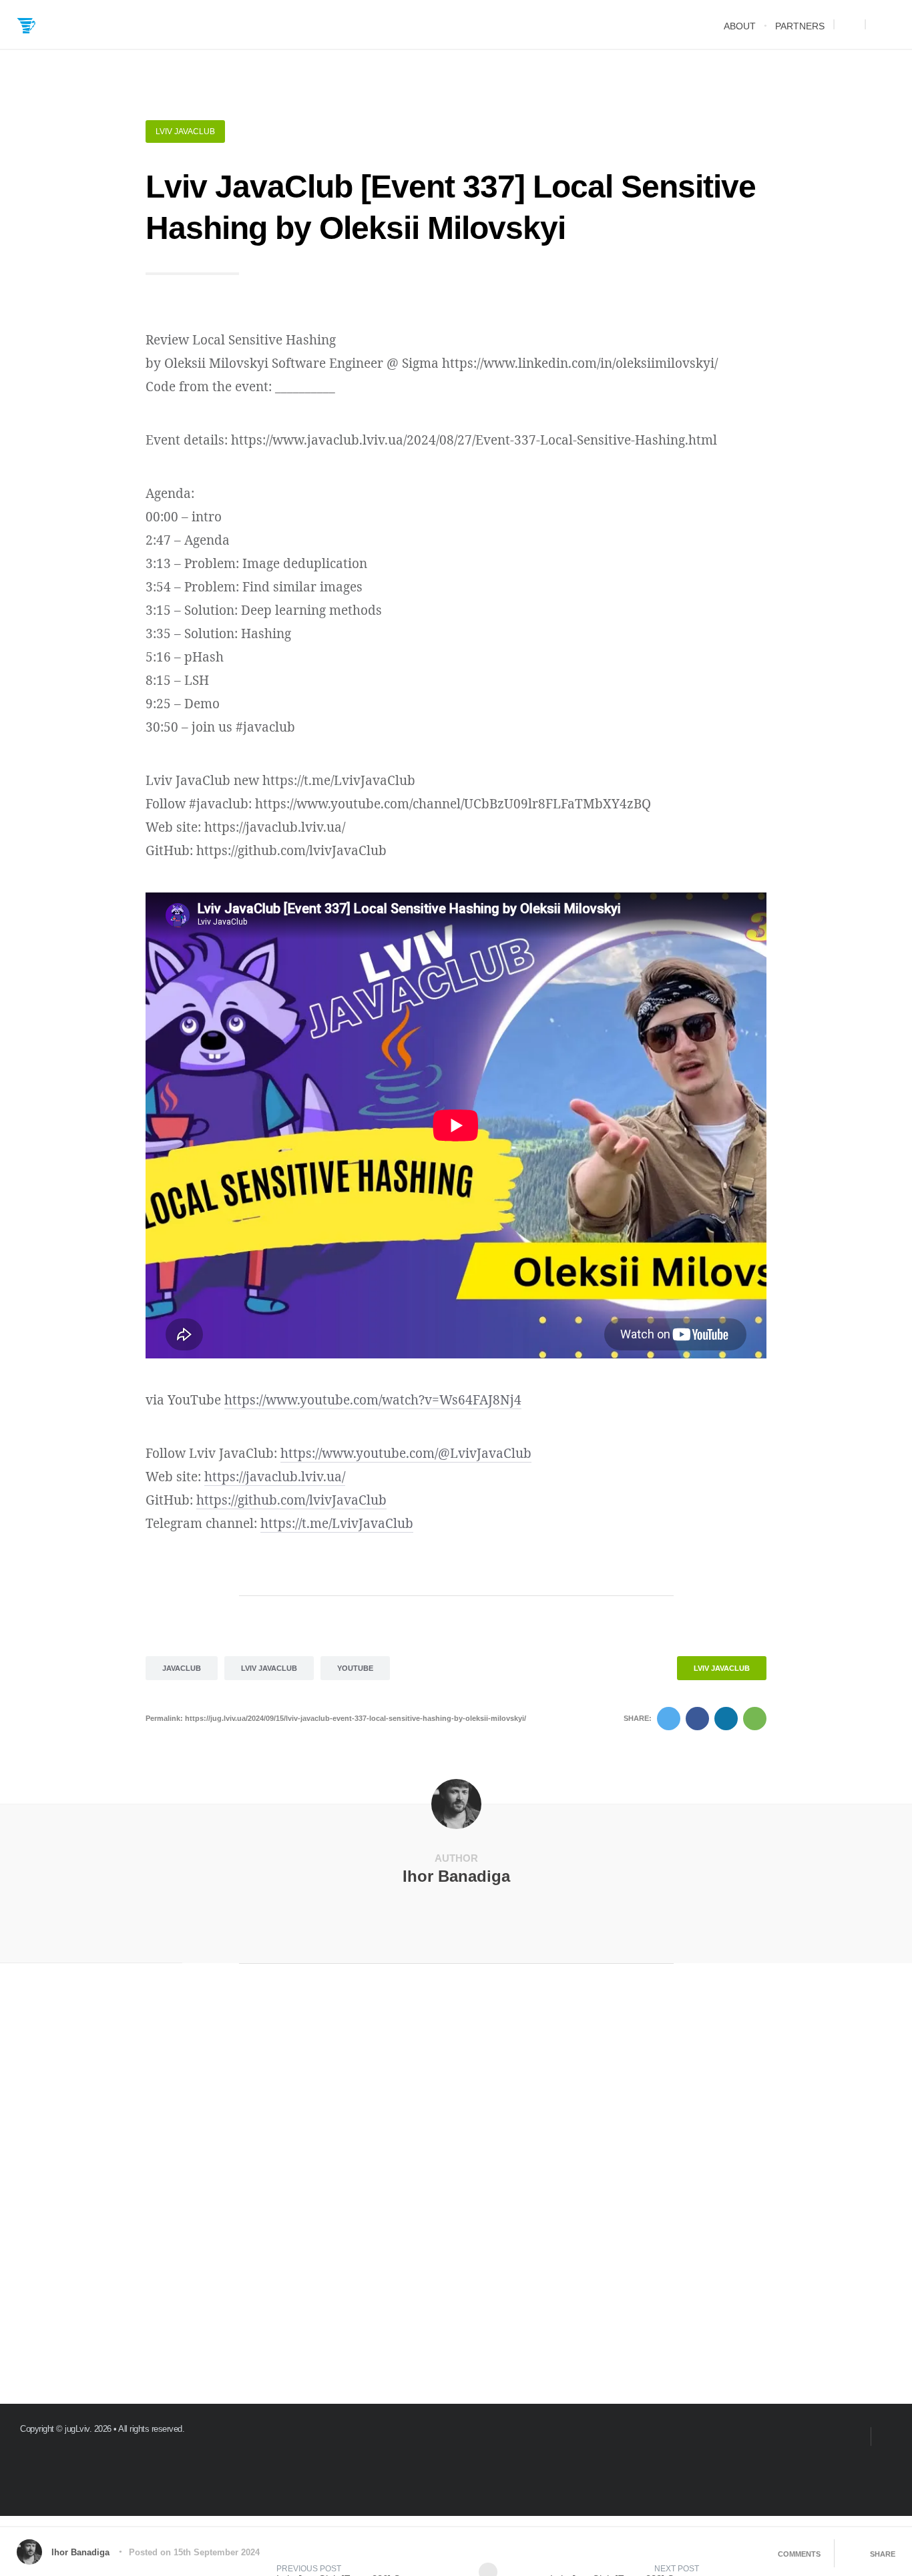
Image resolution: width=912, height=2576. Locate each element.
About (740, 26)
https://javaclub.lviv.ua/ (275, 1477)
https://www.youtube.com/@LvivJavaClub (406, 1453)
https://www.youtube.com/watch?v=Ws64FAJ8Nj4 (373, 1400)
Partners (800, 26)
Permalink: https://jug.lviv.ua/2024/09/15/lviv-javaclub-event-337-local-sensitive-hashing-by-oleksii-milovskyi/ (336, 1718)
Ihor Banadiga (456, 1876)
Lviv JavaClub (185, 132)
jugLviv (77, 2429)
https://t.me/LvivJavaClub (337, 1523)
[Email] (855, 2436)
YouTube (355, 1668)
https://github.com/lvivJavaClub (291, 1500)
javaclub (182, 1668)
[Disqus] (456, 2191)
